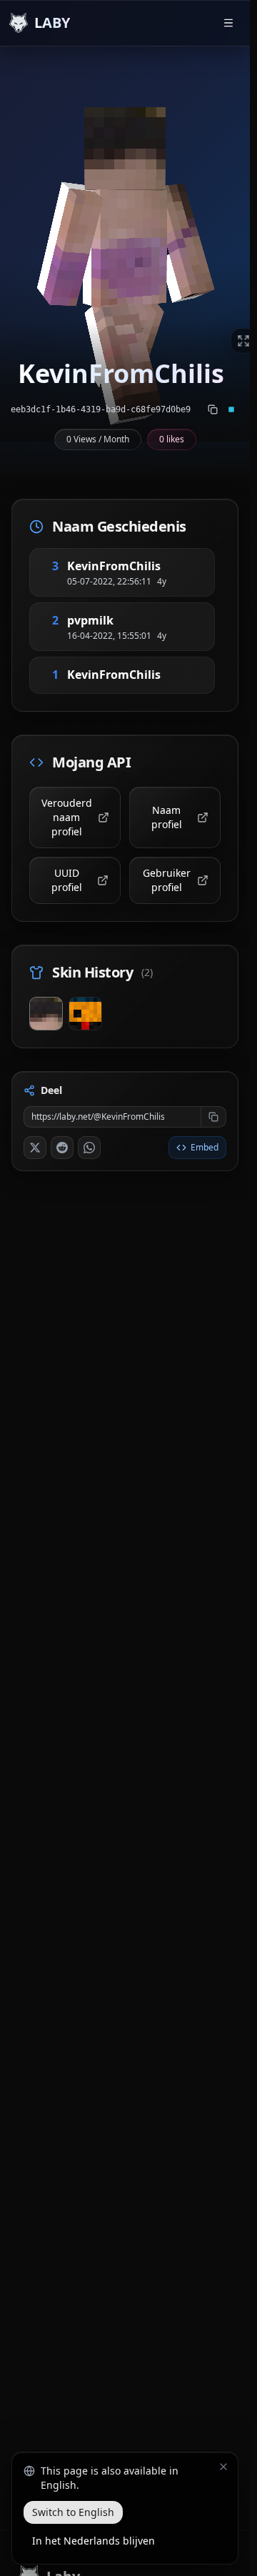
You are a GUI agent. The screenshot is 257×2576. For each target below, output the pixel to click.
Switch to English (73, 2512)
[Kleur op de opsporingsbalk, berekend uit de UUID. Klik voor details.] (231, 409)
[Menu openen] (228, 23)
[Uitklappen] (243, 341)
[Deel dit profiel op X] (35, 1148)
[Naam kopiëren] (178, 566)
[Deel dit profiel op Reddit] (62, 1148)
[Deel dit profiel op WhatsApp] (89, 1148)
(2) (147, 972)
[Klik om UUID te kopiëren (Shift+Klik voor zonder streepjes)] (213, 409)
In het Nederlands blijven (94, 2541)
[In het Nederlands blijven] (223, 2467)
